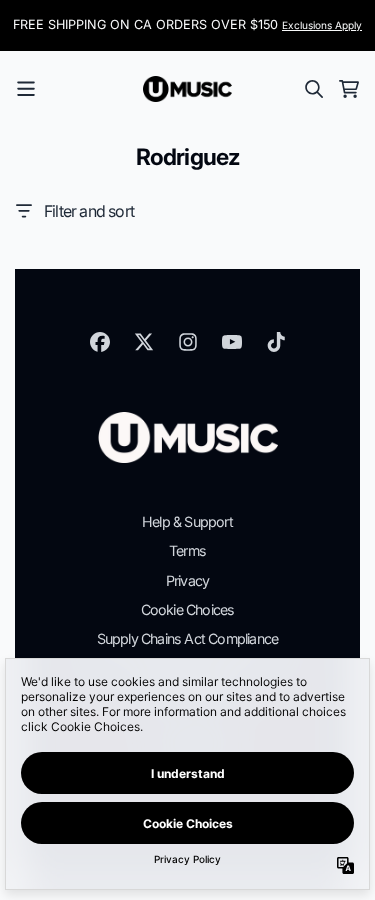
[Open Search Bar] (313, 89)
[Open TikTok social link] (276, 342)
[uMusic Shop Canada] (188, 89)
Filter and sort (89, 211)
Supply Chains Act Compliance (188, 638)
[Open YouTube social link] (232, 342)
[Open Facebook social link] (100, 342)
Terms (187, 550)
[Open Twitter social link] (144, 342)
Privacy (187, 580)
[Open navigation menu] (26, 89)
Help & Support (187, 521)
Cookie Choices (188, 609)
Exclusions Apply (322, 25)
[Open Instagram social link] (188, 342)
